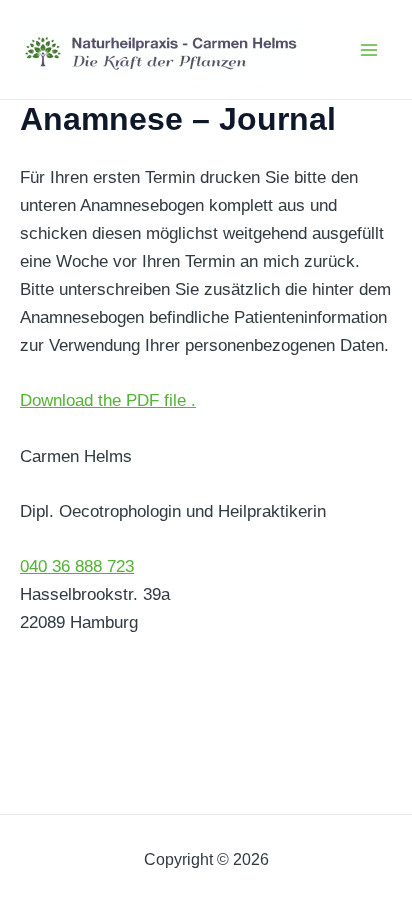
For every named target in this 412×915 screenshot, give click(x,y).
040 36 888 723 (77, 566)
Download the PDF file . (108, 400)
